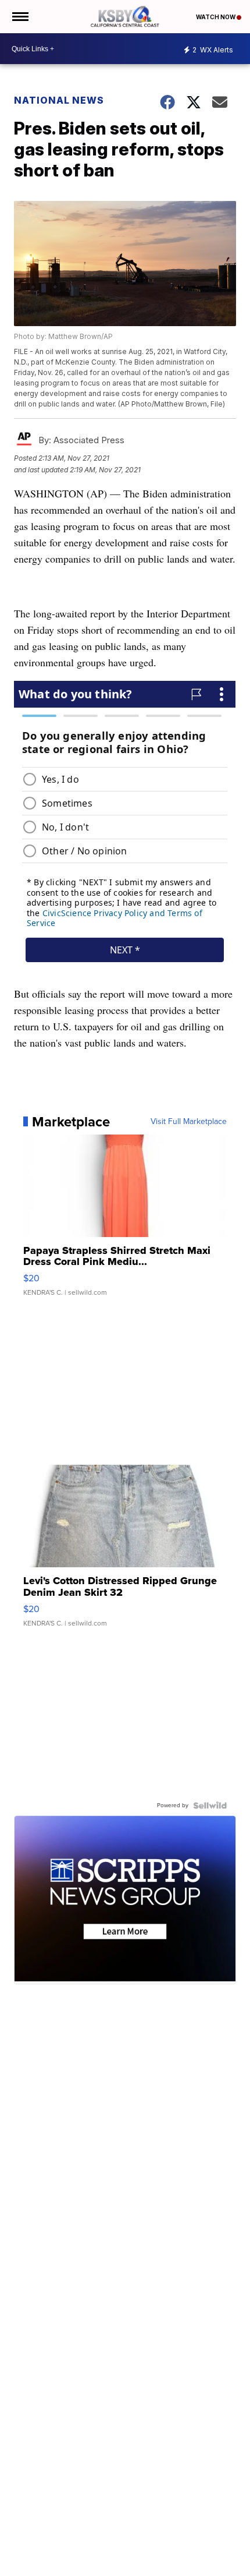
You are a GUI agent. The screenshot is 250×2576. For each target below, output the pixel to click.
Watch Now (216, 17)
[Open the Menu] (19, 17)
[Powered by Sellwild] (210, 1805)
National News (59, 100)
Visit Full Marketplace (189, 1122)
